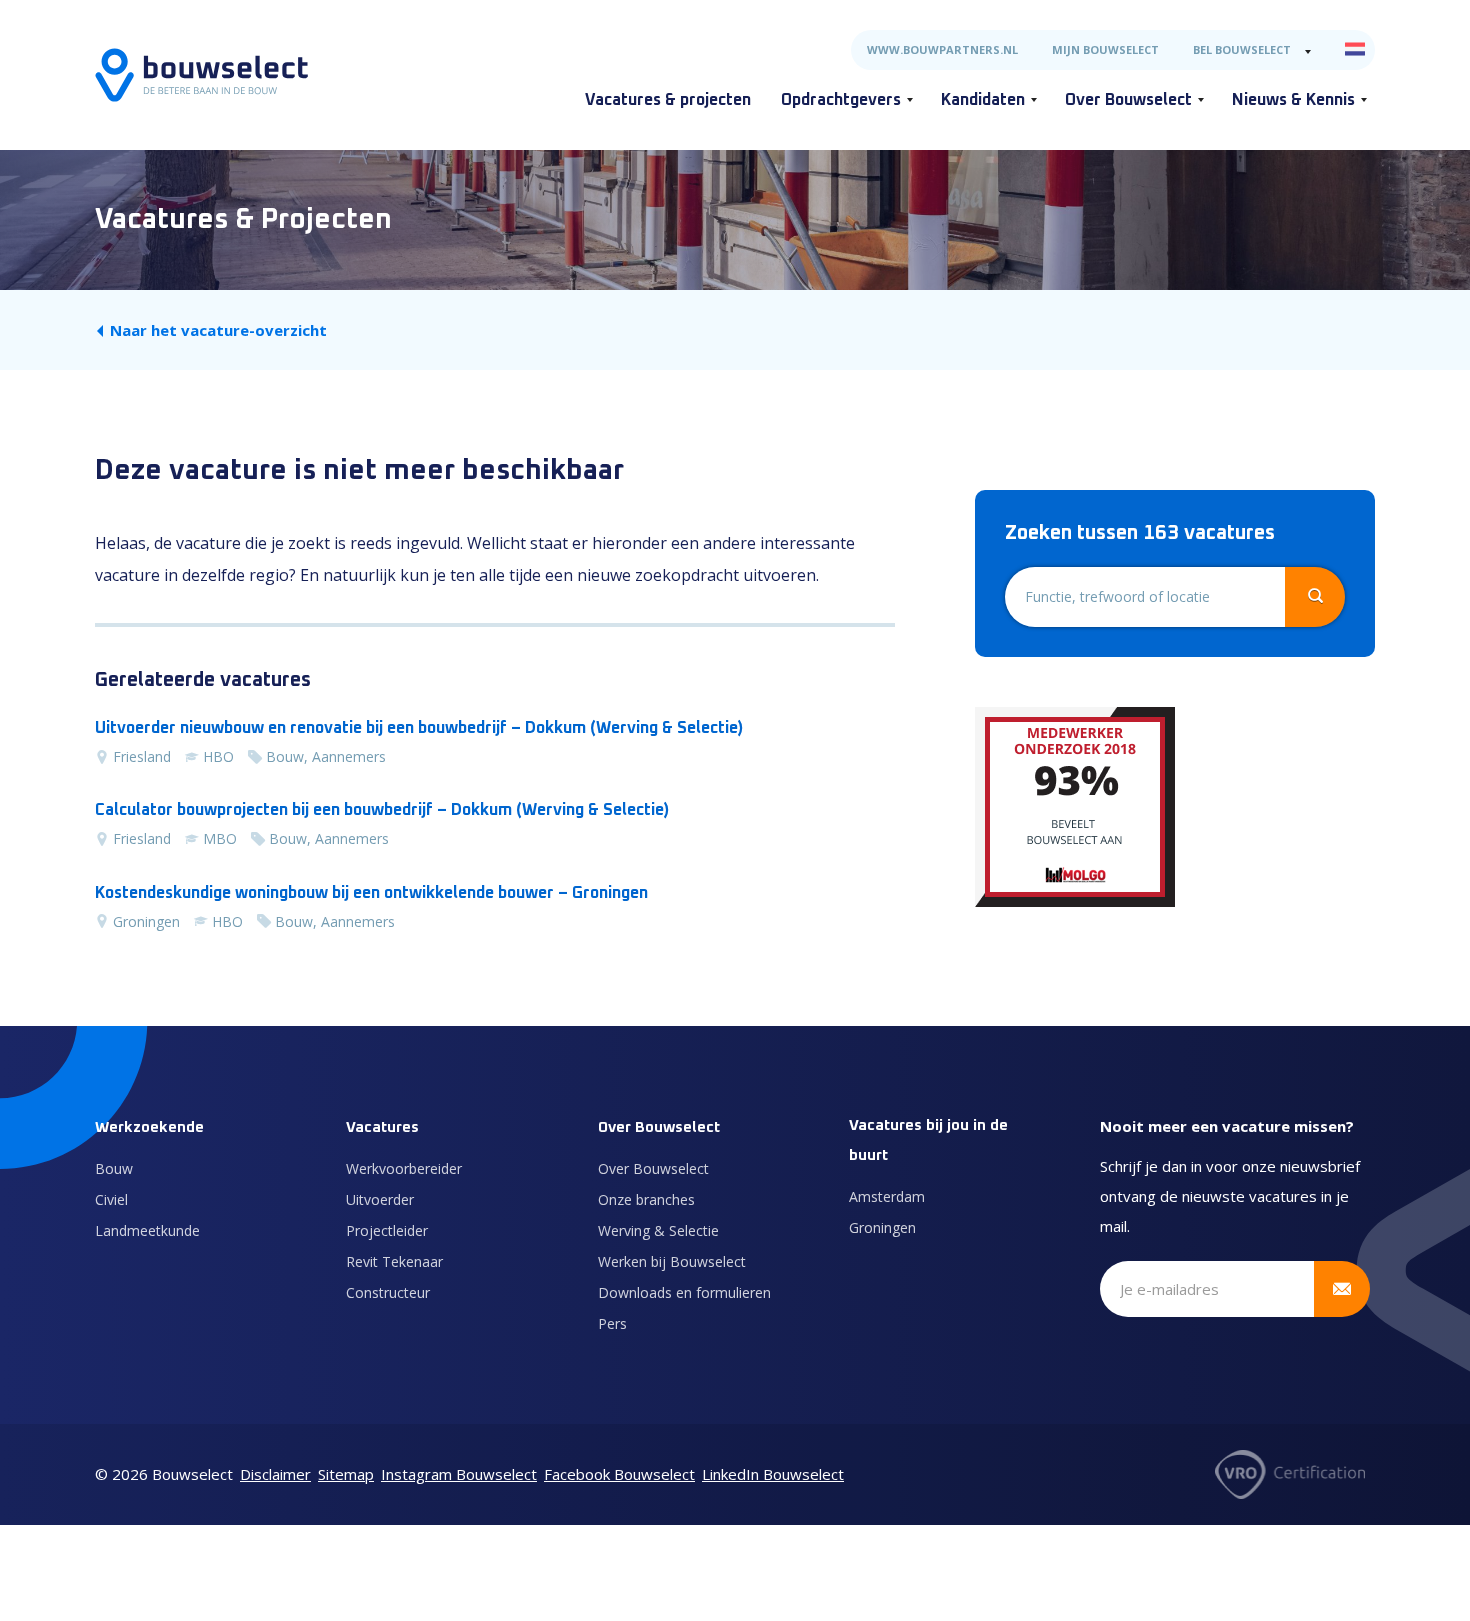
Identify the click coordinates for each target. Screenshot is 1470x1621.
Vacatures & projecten (668, 100)
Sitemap (346, 1474)
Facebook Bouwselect (619, 1474)
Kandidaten (983, 100)
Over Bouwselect (1128, 100)
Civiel (111, 1199)
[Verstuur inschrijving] (1342, 1289)
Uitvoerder (380, 1199)
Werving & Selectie (658, 1230)
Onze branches (646, 1199)
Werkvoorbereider (404, 1168)
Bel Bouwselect (1242, 49)
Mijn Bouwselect (1105, 49)
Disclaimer (275, 1474)
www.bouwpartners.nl (942, 49)
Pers (612, 1323)
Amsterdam (887, 1196)
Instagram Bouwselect (459, 1474)
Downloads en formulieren (684, 1292)
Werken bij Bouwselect (672, 1261)
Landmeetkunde (147, 1230)
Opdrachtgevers (841, 100)
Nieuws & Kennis (1293, 100)
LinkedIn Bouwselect (773, 1474)
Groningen (882, 1227)
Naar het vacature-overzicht (218, 330)
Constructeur (388, 1292)
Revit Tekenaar (394, 1261)
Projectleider (387, 1230)
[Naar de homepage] (201, 75)
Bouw (114, 1168)
